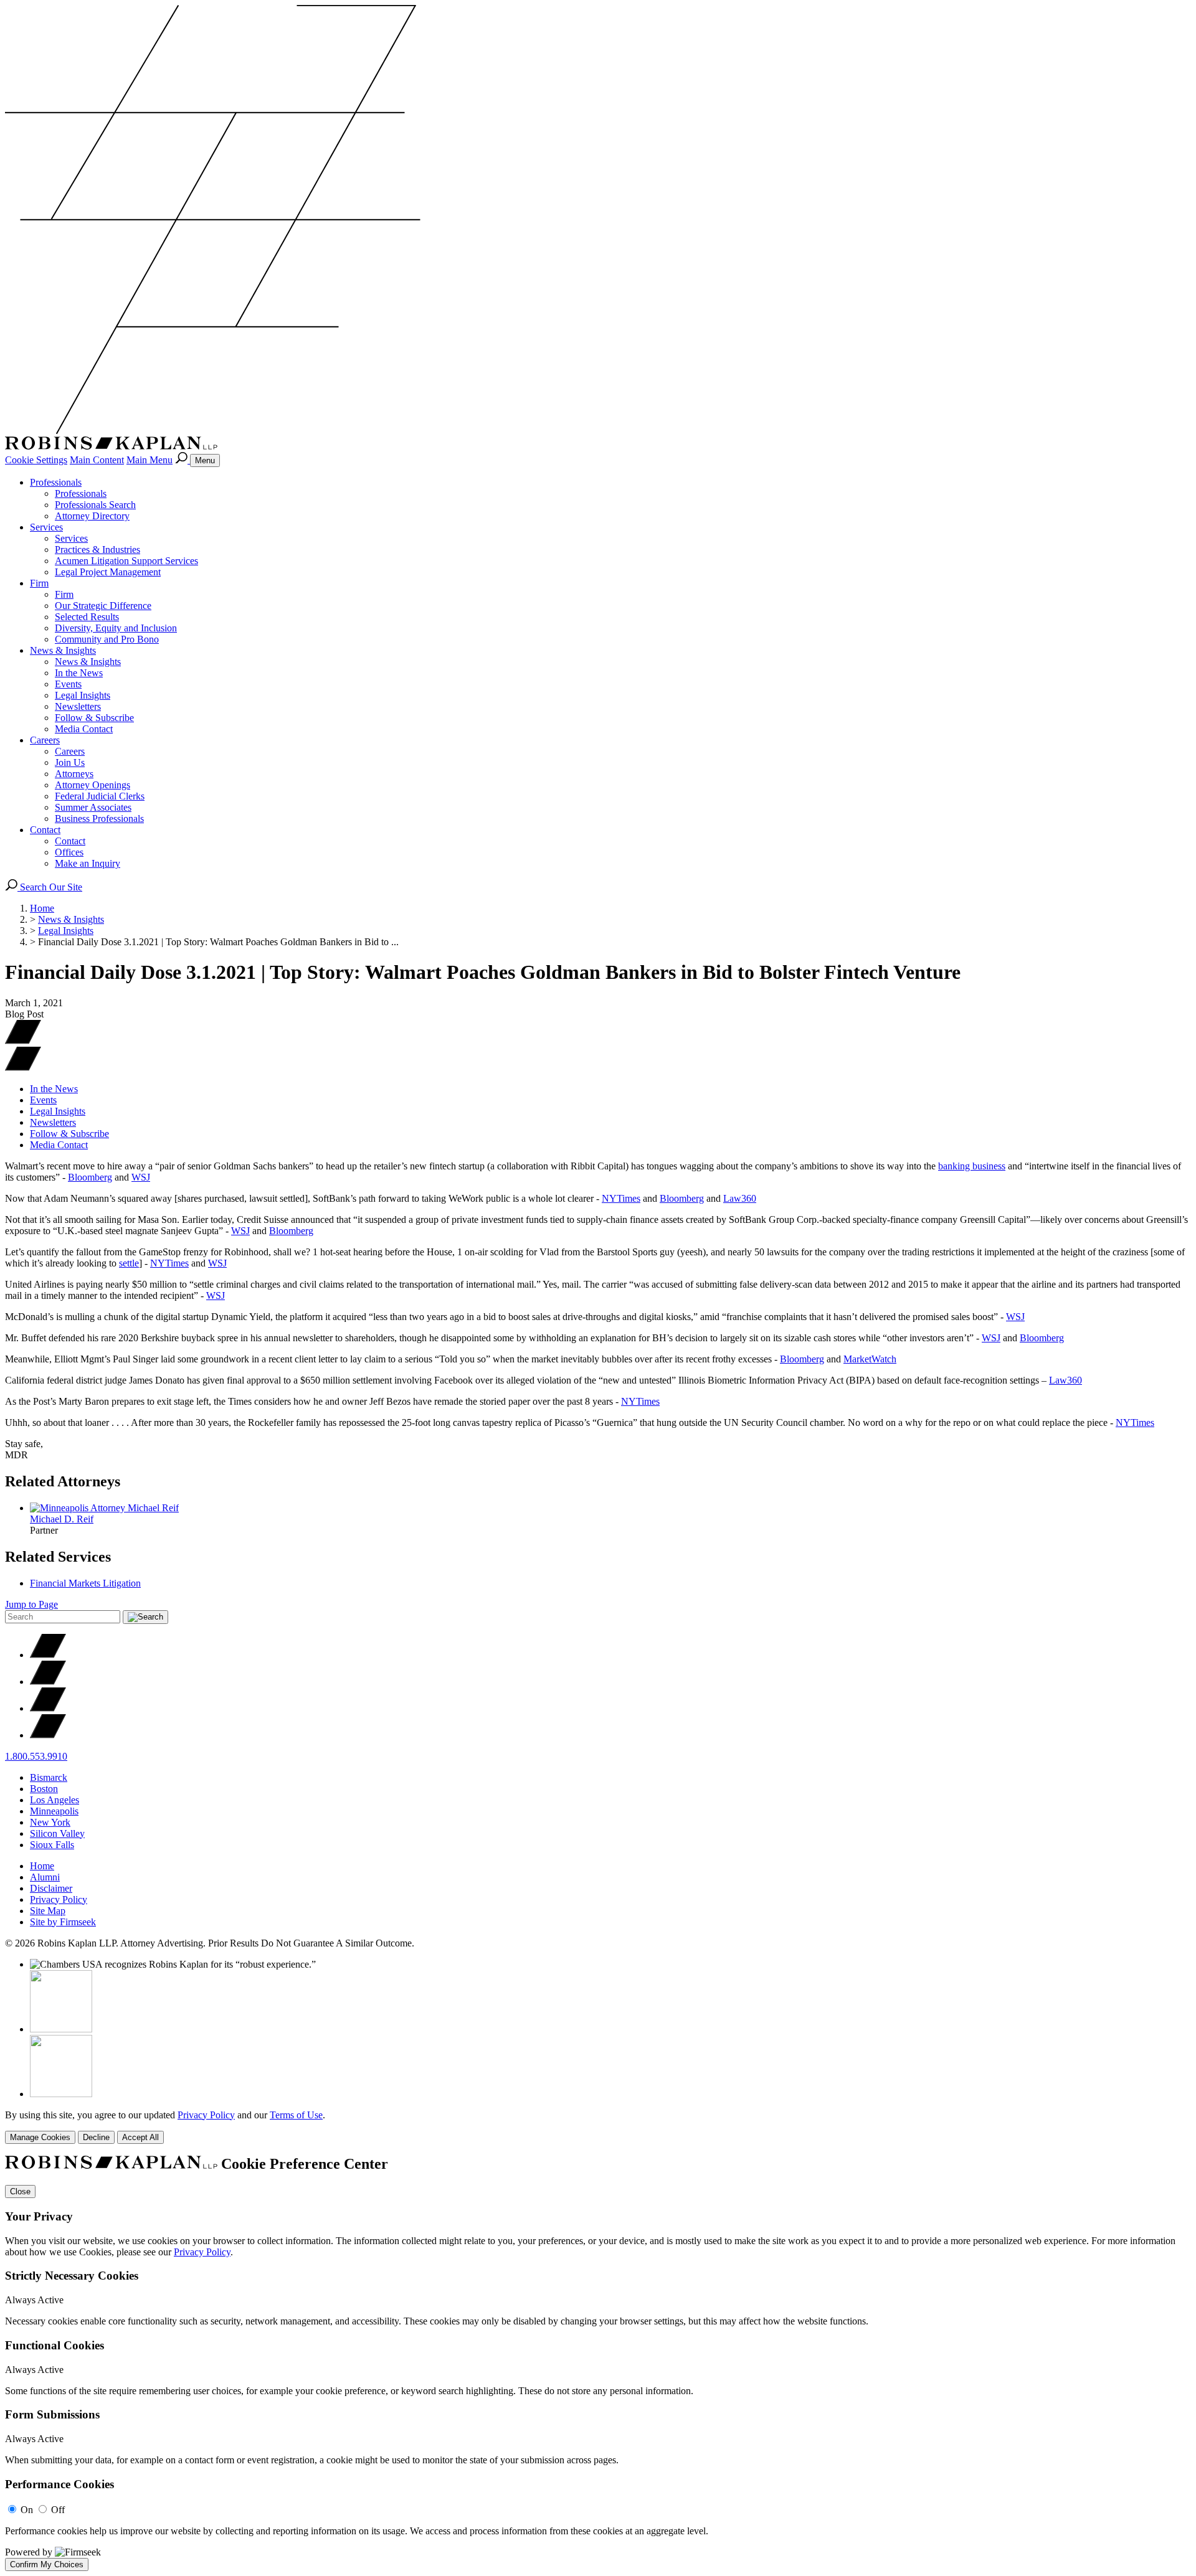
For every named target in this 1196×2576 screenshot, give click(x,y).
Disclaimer (51, 1888)
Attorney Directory (92, 516)
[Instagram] (48, 1735)
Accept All (140, 2137)
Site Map (48, 1911)
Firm (39, 583)
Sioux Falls (52, 1845)
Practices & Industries (97, 550)
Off (58, 2510)
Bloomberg (90, 1177)
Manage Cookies (40, 2137)
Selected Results (87, 617)
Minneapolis (54, 1811)
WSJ (141, 1177)
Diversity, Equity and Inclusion (116, 628)
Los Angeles (55, 1800)
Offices (69, 852)
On (27, 2510)
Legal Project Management (108, 572)
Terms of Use (296, 2115)
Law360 (740, 1198)
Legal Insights (83, 695)
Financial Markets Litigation (85, 1583)
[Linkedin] (48, 1708)
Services (46, 527)
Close (20, 2191)
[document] (598, 2363)
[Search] (183, 460)
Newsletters (78, 706)
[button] (23, 1068)
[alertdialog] (598, 2363)
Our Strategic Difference (103, 606)
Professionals (56, 482)
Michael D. (62, 1519)
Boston (44, 1789)
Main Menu (149, 460)
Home (42, 908)
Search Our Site (50, 887)
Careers (45, 740)
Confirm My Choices (47, 2564)
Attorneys (74, 774)
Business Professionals (99, 819)
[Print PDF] (23, 1041)
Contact (45, 830)
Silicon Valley (57, 1833)
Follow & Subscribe (94, 718)
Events (68, 684)
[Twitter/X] (48, 1655)
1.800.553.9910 (36, 1756)
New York (50, 1822)
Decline (96, 2137)
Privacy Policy (59, 1899)
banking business (972, 1166)
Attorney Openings (93, 785)
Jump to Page (31, 1604)
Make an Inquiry (88, 863)
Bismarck (49, 1777)
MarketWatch (870, 1359)
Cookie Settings (36, 460)
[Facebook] (48, 1682)
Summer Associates (93, 807)
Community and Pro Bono (107, 639)
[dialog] (598, 2127)
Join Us (70, 762)
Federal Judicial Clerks (100, 796)
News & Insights (63, 650)
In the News (79, 673)
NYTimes (621, 1198)
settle (129, 1263)
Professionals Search (95, 505)
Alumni (45, 1877)
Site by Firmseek (63, 1922)
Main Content (97, 460)
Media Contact (84, 729)
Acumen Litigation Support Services (126, 561)
